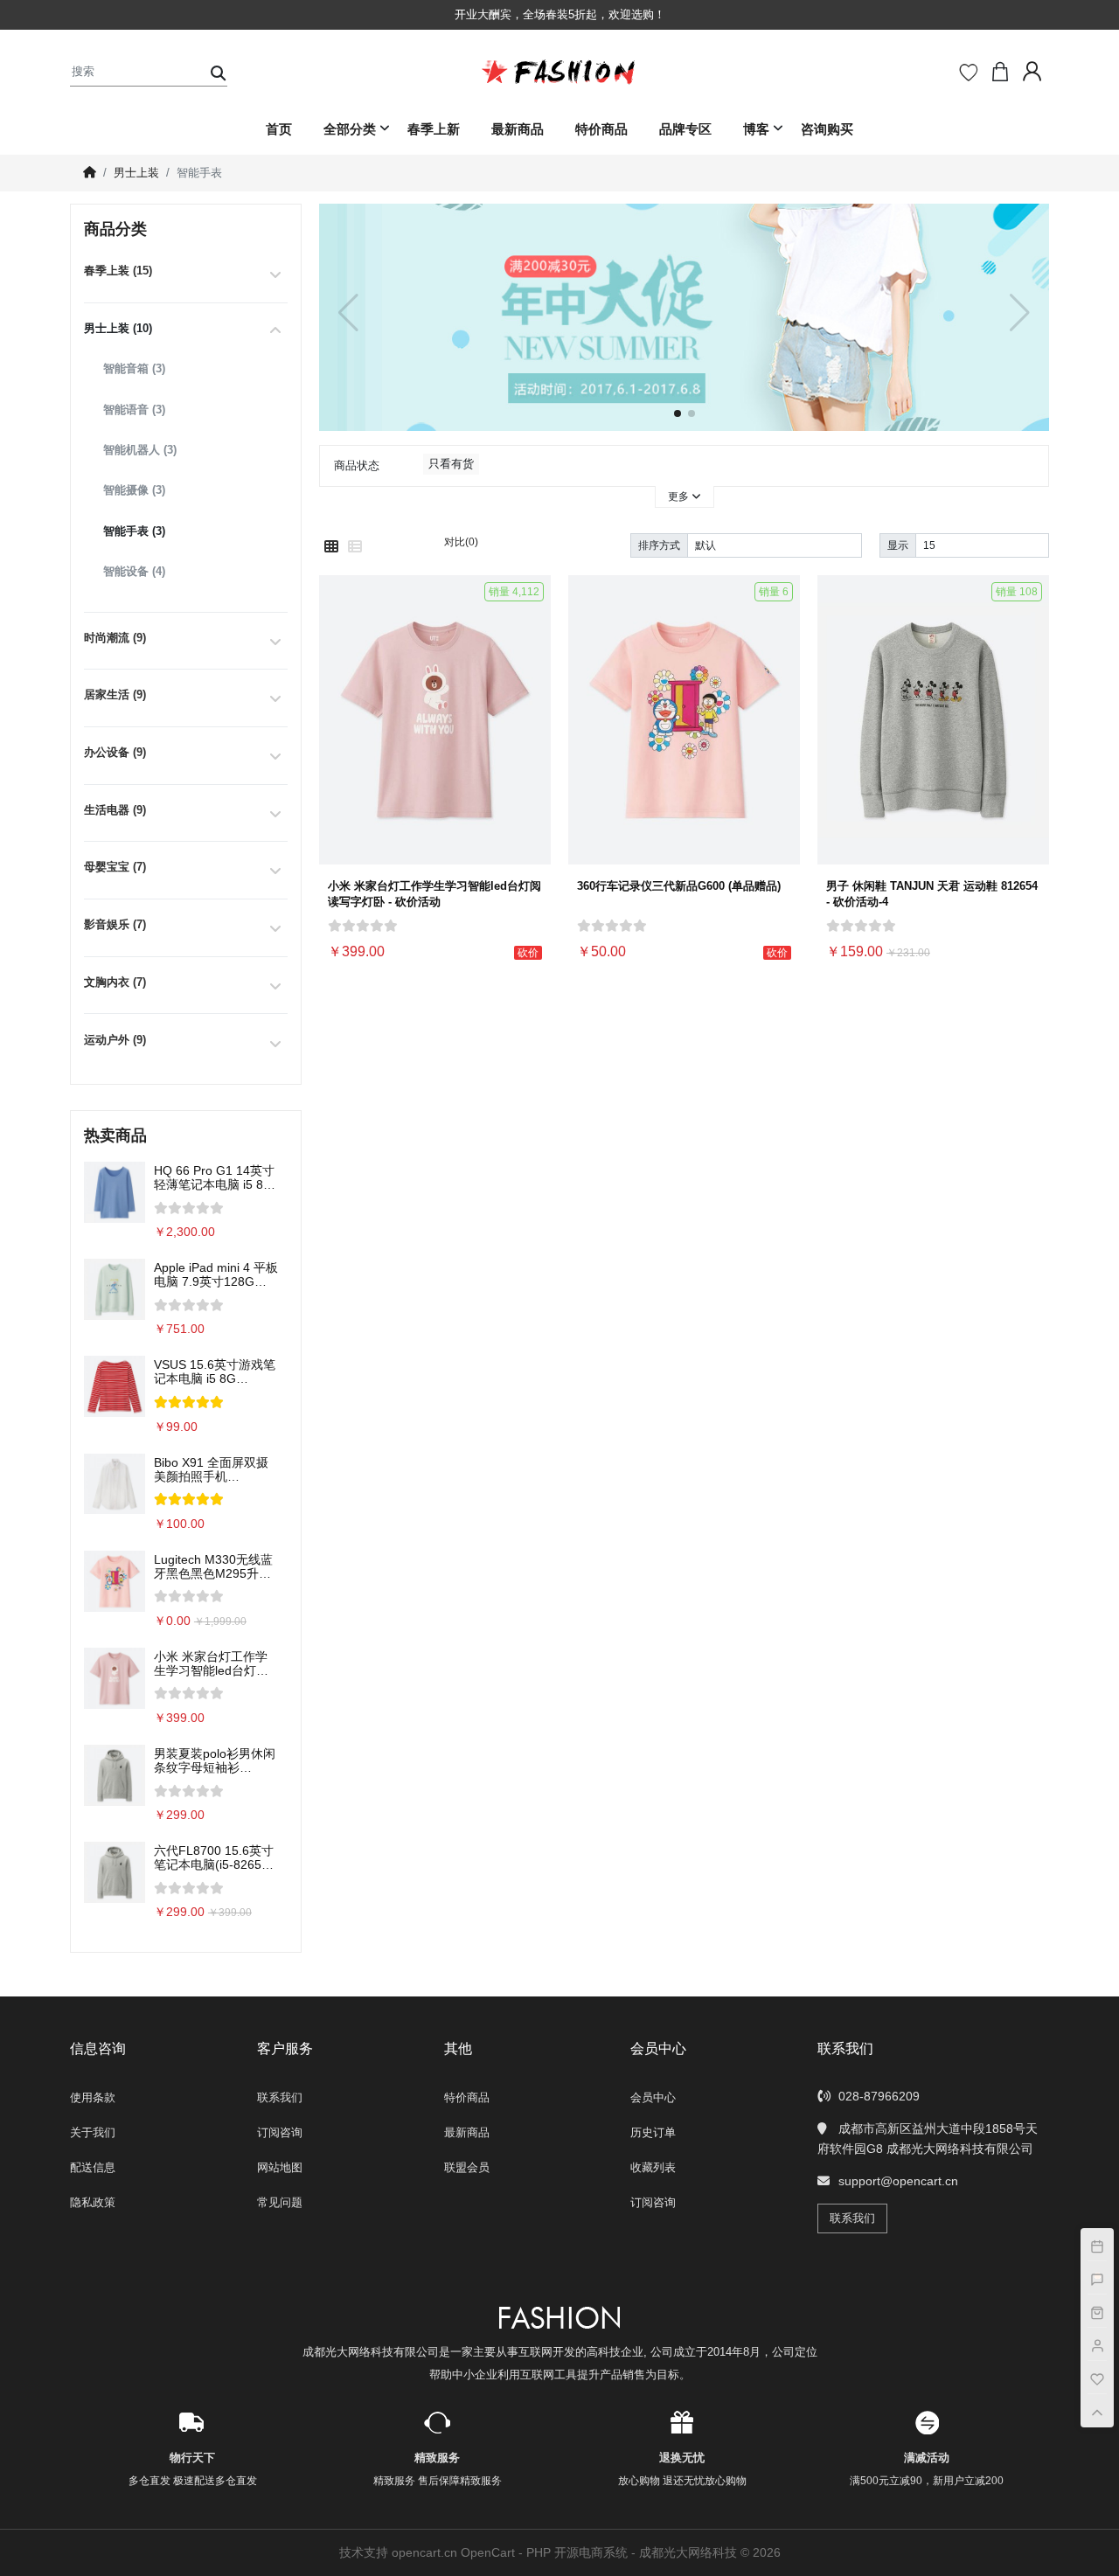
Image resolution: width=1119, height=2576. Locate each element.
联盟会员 (467, 2167)
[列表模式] (355, 547)
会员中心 (653, 2097)
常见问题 (280, 2202)
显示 (898, 545)
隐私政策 (93, 2202)
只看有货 (451, 464)
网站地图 (280, 2167)
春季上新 (434, 129)
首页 (279, 129)
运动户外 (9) (115, 1040)
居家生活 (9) (115, 694)
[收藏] (533, 747)
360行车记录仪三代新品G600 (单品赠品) (679, 886)
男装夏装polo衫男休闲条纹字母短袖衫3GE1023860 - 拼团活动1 (215, 1760)
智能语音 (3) (134, 410)
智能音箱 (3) (134, 368)
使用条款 (93, 2097)
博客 (756, 129)
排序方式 (659, 545)
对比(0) (461, 542)
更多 (680, 496)
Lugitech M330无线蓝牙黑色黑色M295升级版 (213, 1566)
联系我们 (280, 2097)
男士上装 (136, 173)
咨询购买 (827, 129)
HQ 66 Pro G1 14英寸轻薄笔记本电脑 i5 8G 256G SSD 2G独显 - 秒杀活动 (214, 1177)
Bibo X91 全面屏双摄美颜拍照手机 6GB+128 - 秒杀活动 (211, 1469)
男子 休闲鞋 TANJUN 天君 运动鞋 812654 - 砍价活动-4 (932, 894)
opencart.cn (424, 2552)
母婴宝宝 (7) (115, 867)
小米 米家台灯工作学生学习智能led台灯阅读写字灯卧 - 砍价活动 (215, 1663)
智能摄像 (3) (134, 490)
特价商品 (601, 129)
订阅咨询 (280, 2132)
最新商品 (518, 129)
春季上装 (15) (118, 271)
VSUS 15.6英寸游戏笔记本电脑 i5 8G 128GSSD (215, 1371)
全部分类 (350, 129)
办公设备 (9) (115, 752)
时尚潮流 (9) (115, 638)
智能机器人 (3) (140, 450)
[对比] (533, 789)
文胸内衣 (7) (115, 982)
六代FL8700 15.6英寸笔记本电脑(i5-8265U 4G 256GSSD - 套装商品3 (215, 1857)
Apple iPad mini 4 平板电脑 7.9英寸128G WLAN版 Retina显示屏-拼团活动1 (216, 1274)
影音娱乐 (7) (115, 924)
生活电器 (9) (115, 810)
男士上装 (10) (118, 328)
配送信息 (93, 2167)
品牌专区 (685, 129)
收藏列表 (653, 2167)
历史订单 (653, 2132)
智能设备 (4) (134, 571)
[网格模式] (331, 547)
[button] (1020, 313)
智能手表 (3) (134, 531)
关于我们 (93, 2132)
